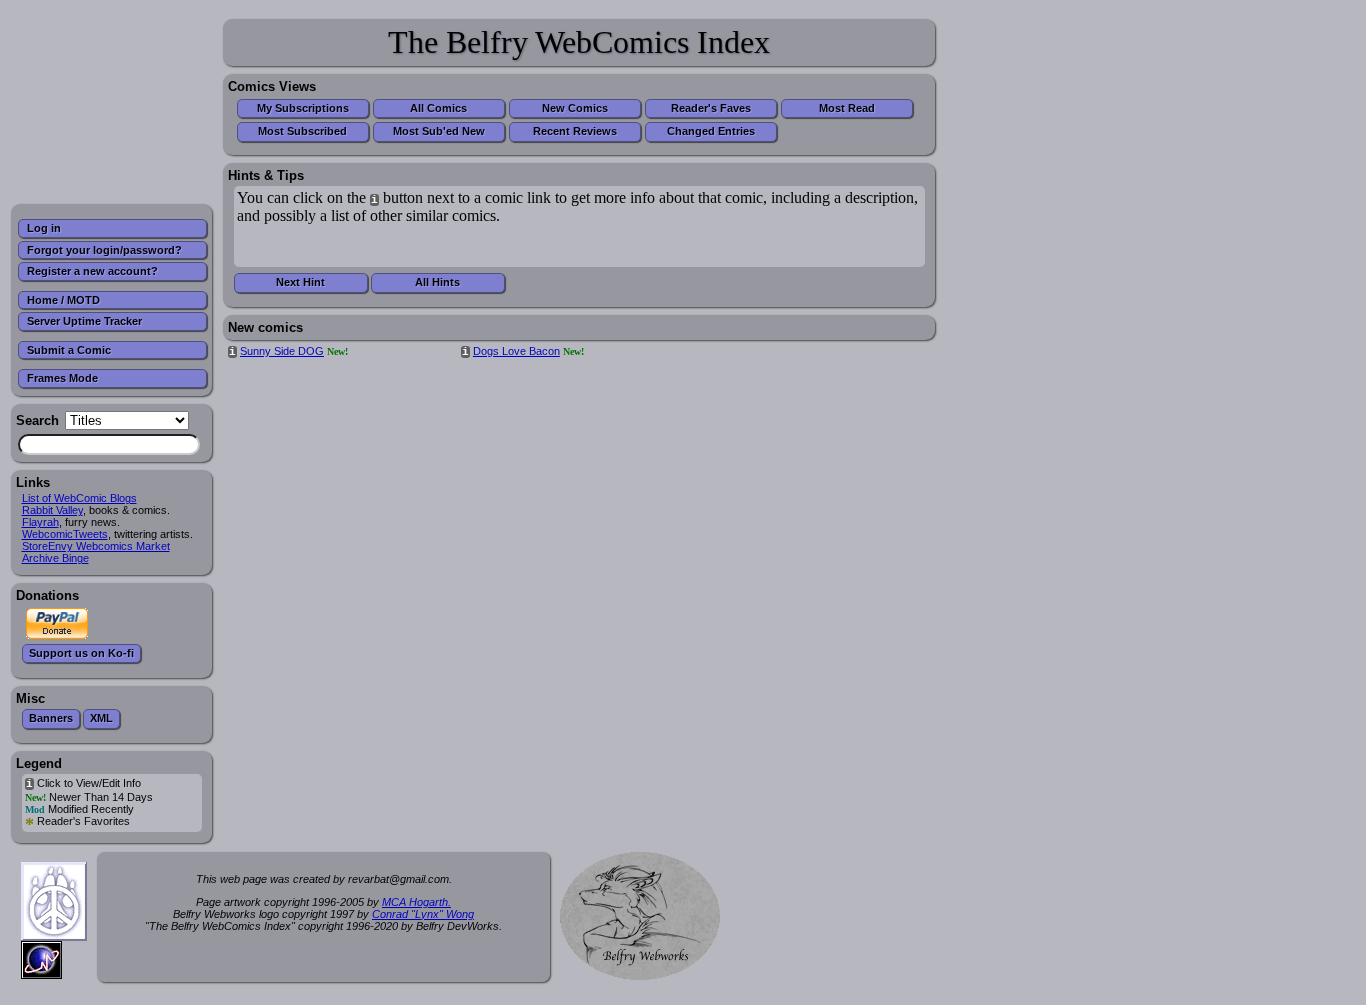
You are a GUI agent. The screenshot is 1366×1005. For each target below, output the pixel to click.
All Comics (438, 108)
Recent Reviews (575, 131)
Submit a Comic (69, 350)
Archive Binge (55, 558)
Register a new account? (92, 271)
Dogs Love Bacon (516, 351)
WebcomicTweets (65, 534)
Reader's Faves (711, 108)
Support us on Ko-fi (81, 653)
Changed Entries (711, 131)
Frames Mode (62, 378)
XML (101, 718)
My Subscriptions (303, 108)
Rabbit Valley (52, 510)
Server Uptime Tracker (84, 321)
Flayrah (40, 522)
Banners (51, 718)
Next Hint (300, 282)
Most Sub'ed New (439, 131)
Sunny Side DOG (282, 351)
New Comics (575, 108)
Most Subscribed (302, 131)
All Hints (437, 282)
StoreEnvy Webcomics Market (96, 546)
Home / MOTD (63, 300)
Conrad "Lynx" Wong (423, 914)
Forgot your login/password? (104, 250)
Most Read (847, 108)
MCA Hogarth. (416, 902)
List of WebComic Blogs (79, 498)
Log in (44, 228)
